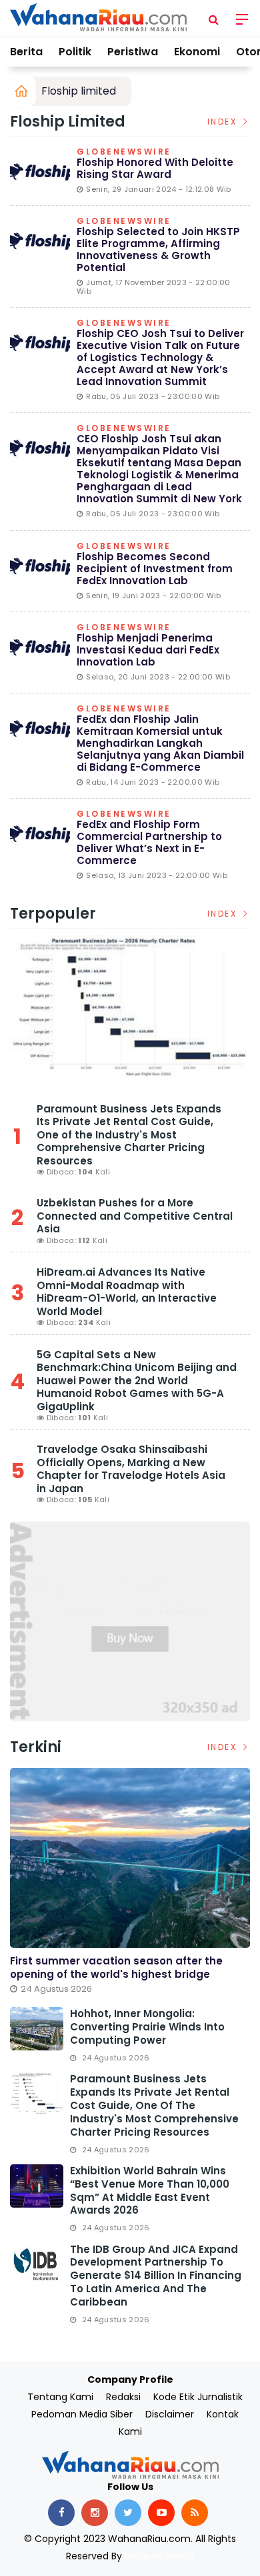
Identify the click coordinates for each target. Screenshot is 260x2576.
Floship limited (79, 91)
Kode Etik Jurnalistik (198, 2397)
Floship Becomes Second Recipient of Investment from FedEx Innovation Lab (155, 569)
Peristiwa (133, 52)
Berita (26, 52)
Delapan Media (159, 2556)
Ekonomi (197, 52)
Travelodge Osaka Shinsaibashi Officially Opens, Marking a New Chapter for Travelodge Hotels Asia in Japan (131, 1469)
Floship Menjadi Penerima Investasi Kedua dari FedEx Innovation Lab (148, 650)
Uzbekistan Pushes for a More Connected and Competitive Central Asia (135, 1216)
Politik (75, 52)
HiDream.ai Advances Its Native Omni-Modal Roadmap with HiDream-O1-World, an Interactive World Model (127, 1292)
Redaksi (123, 2397)
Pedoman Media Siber (82, 2414)
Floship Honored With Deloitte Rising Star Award (155, 168)
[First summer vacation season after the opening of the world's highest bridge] (130, 1858)
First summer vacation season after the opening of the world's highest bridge (116, 1967)
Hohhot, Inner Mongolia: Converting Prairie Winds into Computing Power (147, 2027)
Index (224, 122)
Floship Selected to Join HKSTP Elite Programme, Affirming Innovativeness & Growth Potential (158, 249)
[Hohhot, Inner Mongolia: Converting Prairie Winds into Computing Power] (37, 2029)
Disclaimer (170, 2414)
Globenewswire (124, 153)
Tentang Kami (60, 2397)
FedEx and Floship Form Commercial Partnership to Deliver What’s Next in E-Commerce (149, 842)
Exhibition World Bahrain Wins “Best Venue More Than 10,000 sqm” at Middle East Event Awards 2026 (150, 2191)
